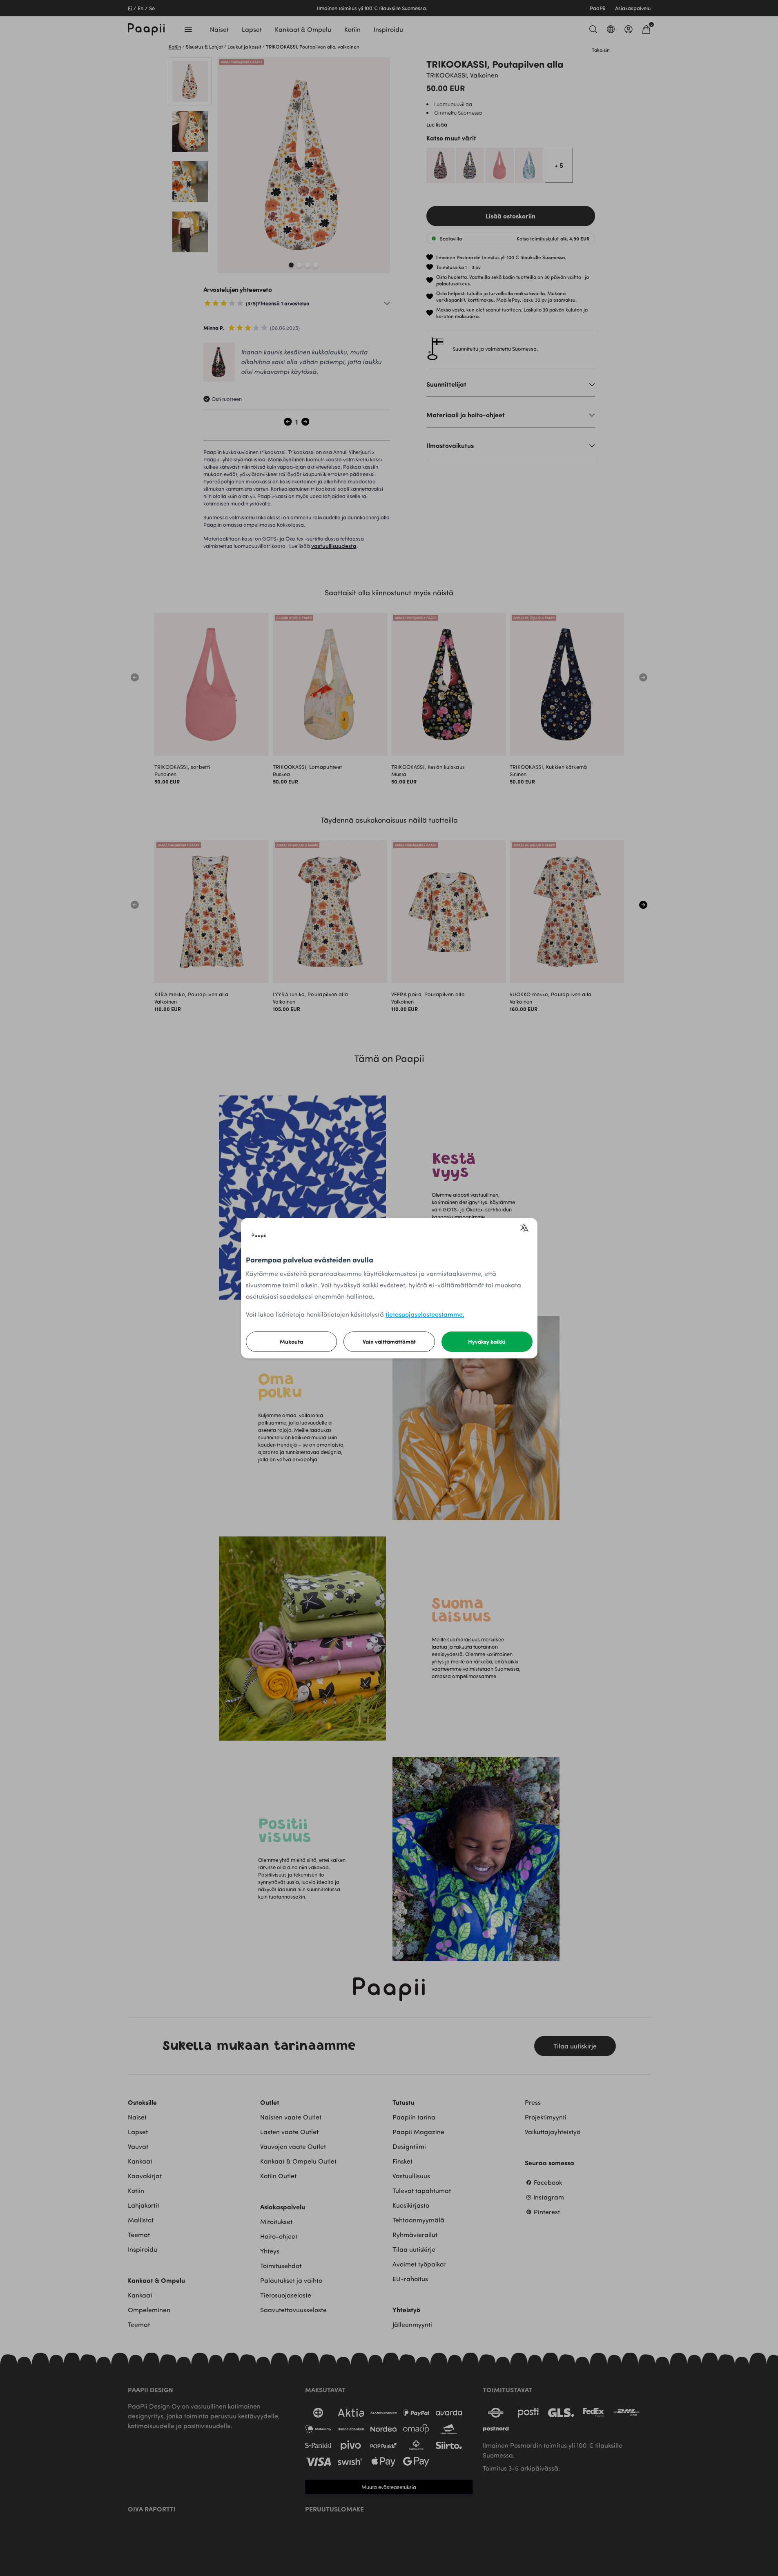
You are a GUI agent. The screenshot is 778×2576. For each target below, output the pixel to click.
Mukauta (291, 1341)
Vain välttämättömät (389, 1341)
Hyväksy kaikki (487, 1341)
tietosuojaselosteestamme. (425, 1314)
